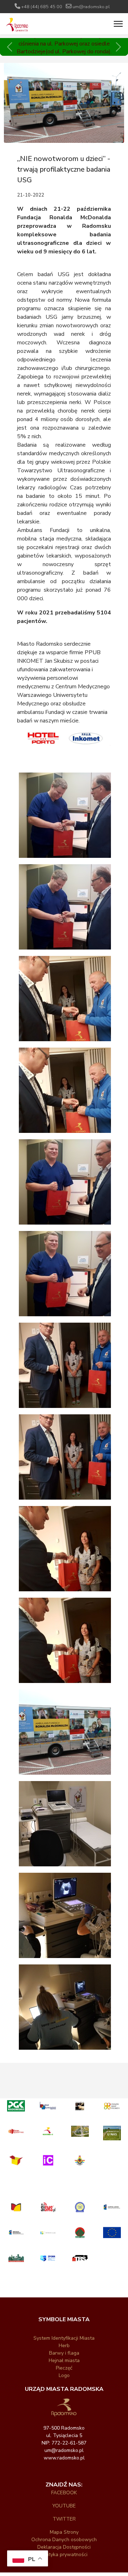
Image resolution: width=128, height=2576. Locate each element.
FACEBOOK (64, 2493)
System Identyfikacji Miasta (64, 2338)
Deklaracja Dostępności (64, 2547)
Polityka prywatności (64, 2555)
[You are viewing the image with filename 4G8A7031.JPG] (70, 1733)
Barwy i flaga (64, 2353)
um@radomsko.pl (91, 7)
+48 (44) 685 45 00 (42, 7)
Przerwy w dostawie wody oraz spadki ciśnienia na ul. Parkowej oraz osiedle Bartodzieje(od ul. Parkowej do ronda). (64, 44)
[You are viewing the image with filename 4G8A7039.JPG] (70, 1917)
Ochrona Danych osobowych (64, 2540)
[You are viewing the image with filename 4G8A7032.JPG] (70, 1825)
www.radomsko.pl (64, 2458)
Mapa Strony (64, 2532)
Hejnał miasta (64, 2360)
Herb (64, 2346)
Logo (64, 2375)
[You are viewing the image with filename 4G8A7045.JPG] (70, 2008)
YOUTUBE (64, 2506)
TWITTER (64, 2519)
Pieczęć (64, 2368)
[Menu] (118, 24)
